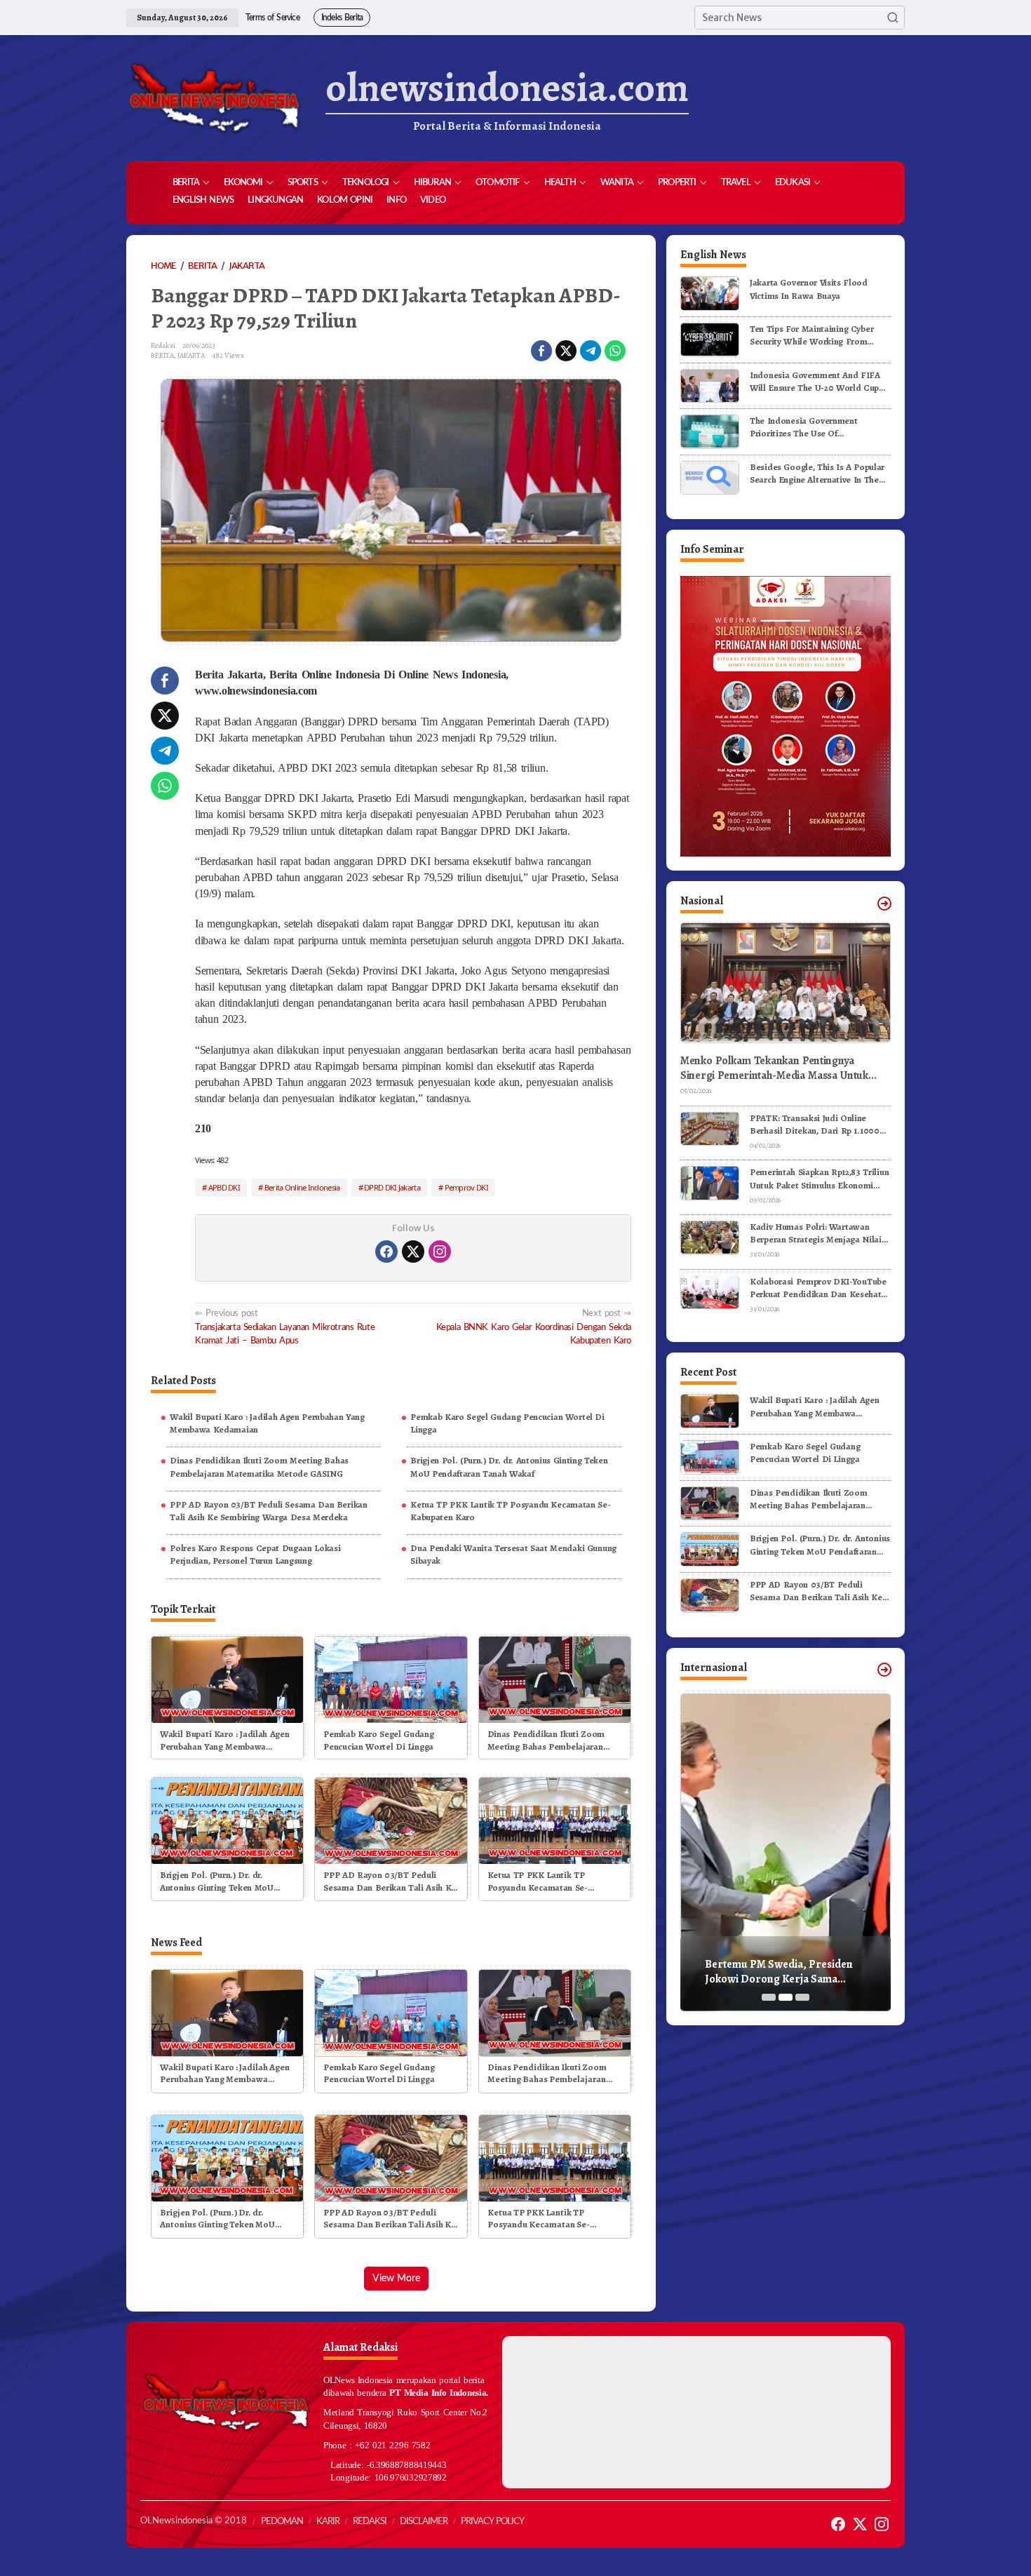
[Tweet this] (566, 351)
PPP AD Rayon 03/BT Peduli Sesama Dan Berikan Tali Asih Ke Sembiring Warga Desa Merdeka (268, 1511)
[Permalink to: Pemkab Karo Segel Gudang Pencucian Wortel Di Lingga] (391, 1678)
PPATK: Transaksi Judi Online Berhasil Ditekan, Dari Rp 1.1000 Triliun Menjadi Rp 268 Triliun (815, 1124)
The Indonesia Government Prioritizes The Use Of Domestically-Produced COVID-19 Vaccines (818, 427)
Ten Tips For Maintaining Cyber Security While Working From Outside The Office (811, 335)
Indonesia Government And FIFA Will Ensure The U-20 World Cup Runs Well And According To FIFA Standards (817, 381)
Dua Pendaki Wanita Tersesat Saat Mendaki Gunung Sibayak (513, 1554)
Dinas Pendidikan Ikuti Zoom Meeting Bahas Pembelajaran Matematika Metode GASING (259, 1467)
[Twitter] (413, 1252)
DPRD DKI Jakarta (392, 1187)
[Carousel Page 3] (802, 1997)
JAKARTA (191, 355)
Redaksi (370, 2522)
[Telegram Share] (591, 351)
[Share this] (541, 351)
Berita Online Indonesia (302, 1187)
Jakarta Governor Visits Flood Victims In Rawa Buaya (809, 289)
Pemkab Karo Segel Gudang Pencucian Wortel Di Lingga (507, 1423)
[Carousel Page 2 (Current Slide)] (786, 1997)
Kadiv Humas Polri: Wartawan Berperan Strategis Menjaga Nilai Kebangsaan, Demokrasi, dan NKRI (820, 1233)
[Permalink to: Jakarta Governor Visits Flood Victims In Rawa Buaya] (710, 293)
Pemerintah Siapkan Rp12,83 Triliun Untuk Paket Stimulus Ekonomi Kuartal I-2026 (819, 1179)
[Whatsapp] (615, 351)
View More (396, 2279)
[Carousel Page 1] (769, 1997)
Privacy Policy (492, 2522)
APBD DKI (224, 1187)
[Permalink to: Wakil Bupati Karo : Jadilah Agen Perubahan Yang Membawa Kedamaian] (227, 1678)
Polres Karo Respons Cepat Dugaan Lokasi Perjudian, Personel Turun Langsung (255, 1554)
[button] (893, 18)
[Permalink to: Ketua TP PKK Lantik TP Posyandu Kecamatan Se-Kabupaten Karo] (555, 1820)
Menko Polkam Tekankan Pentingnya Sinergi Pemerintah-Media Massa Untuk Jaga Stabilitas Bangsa (774, 1068)
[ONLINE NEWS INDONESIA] (214, 98)
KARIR (328, 2522)
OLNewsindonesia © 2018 (194, 2521)
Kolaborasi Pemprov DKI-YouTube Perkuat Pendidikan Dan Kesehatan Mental (820, 1287)
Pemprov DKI (466, 1187)
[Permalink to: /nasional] (884, 904)
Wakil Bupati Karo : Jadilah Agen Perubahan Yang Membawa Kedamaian (267, 1423)
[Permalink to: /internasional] (884, 1670)
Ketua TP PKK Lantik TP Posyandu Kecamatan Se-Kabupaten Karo (510, 1511)
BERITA (162, 355)
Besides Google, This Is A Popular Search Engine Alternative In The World (817, 473)
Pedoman (282, 2522)
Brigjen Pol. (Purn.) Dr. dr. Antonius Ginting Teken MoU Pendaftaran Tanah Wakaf (509, 1467)
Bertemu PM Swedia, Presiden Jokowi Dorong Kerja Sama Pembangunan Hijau (779, 1972)
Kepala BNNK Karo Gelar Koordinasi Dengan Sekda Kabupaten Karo (534, 1327)
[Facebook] (386, 1252)
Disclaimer (424, 2522)
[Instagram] (440, 1252)
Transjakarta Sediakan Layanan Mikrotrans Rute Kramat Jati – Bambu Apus (285, 1327)
